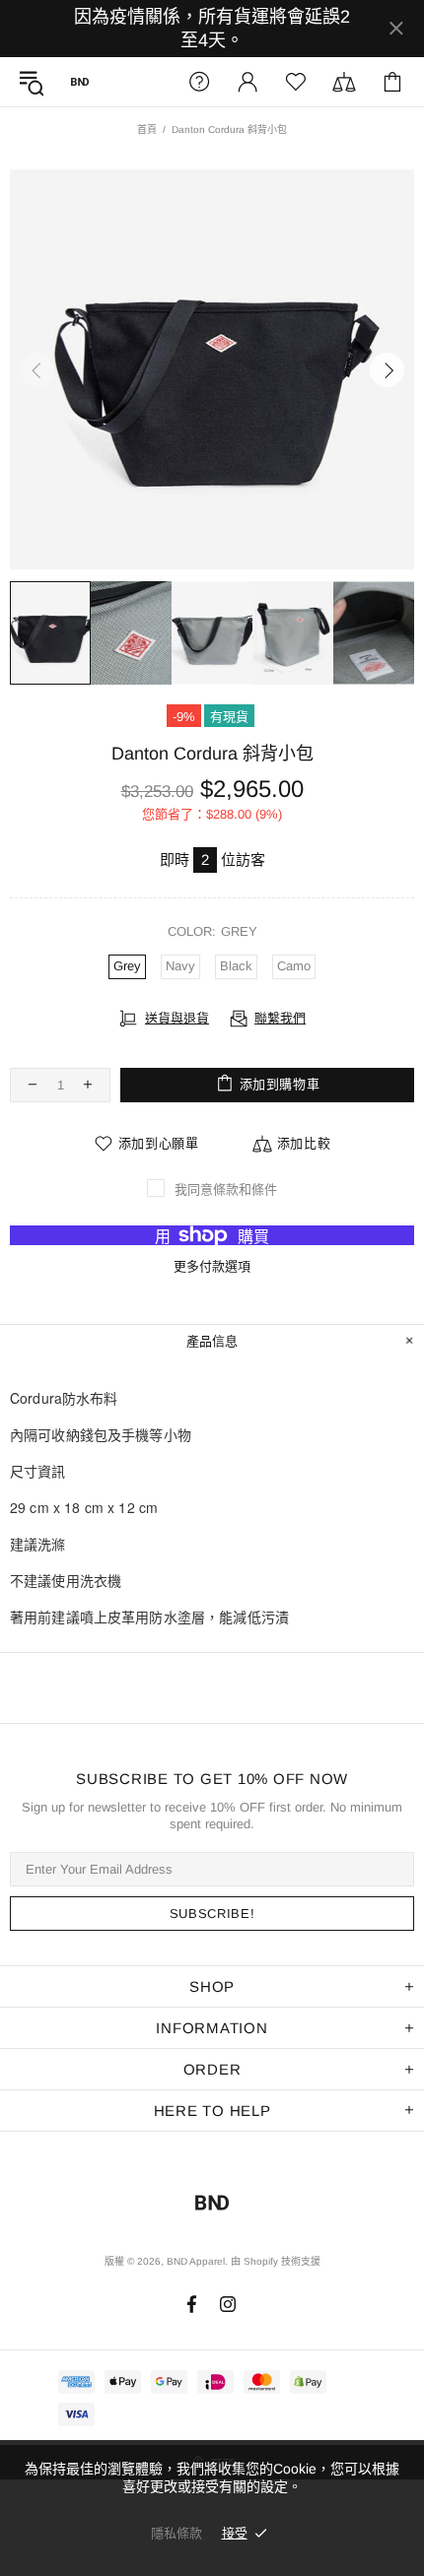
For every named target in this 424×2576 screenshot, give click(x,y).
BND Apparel (80, 82)
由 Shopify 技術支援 (276, 2261)
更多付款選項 (212, 1266)
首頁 (147, 130)
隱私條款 (177, 2533)
